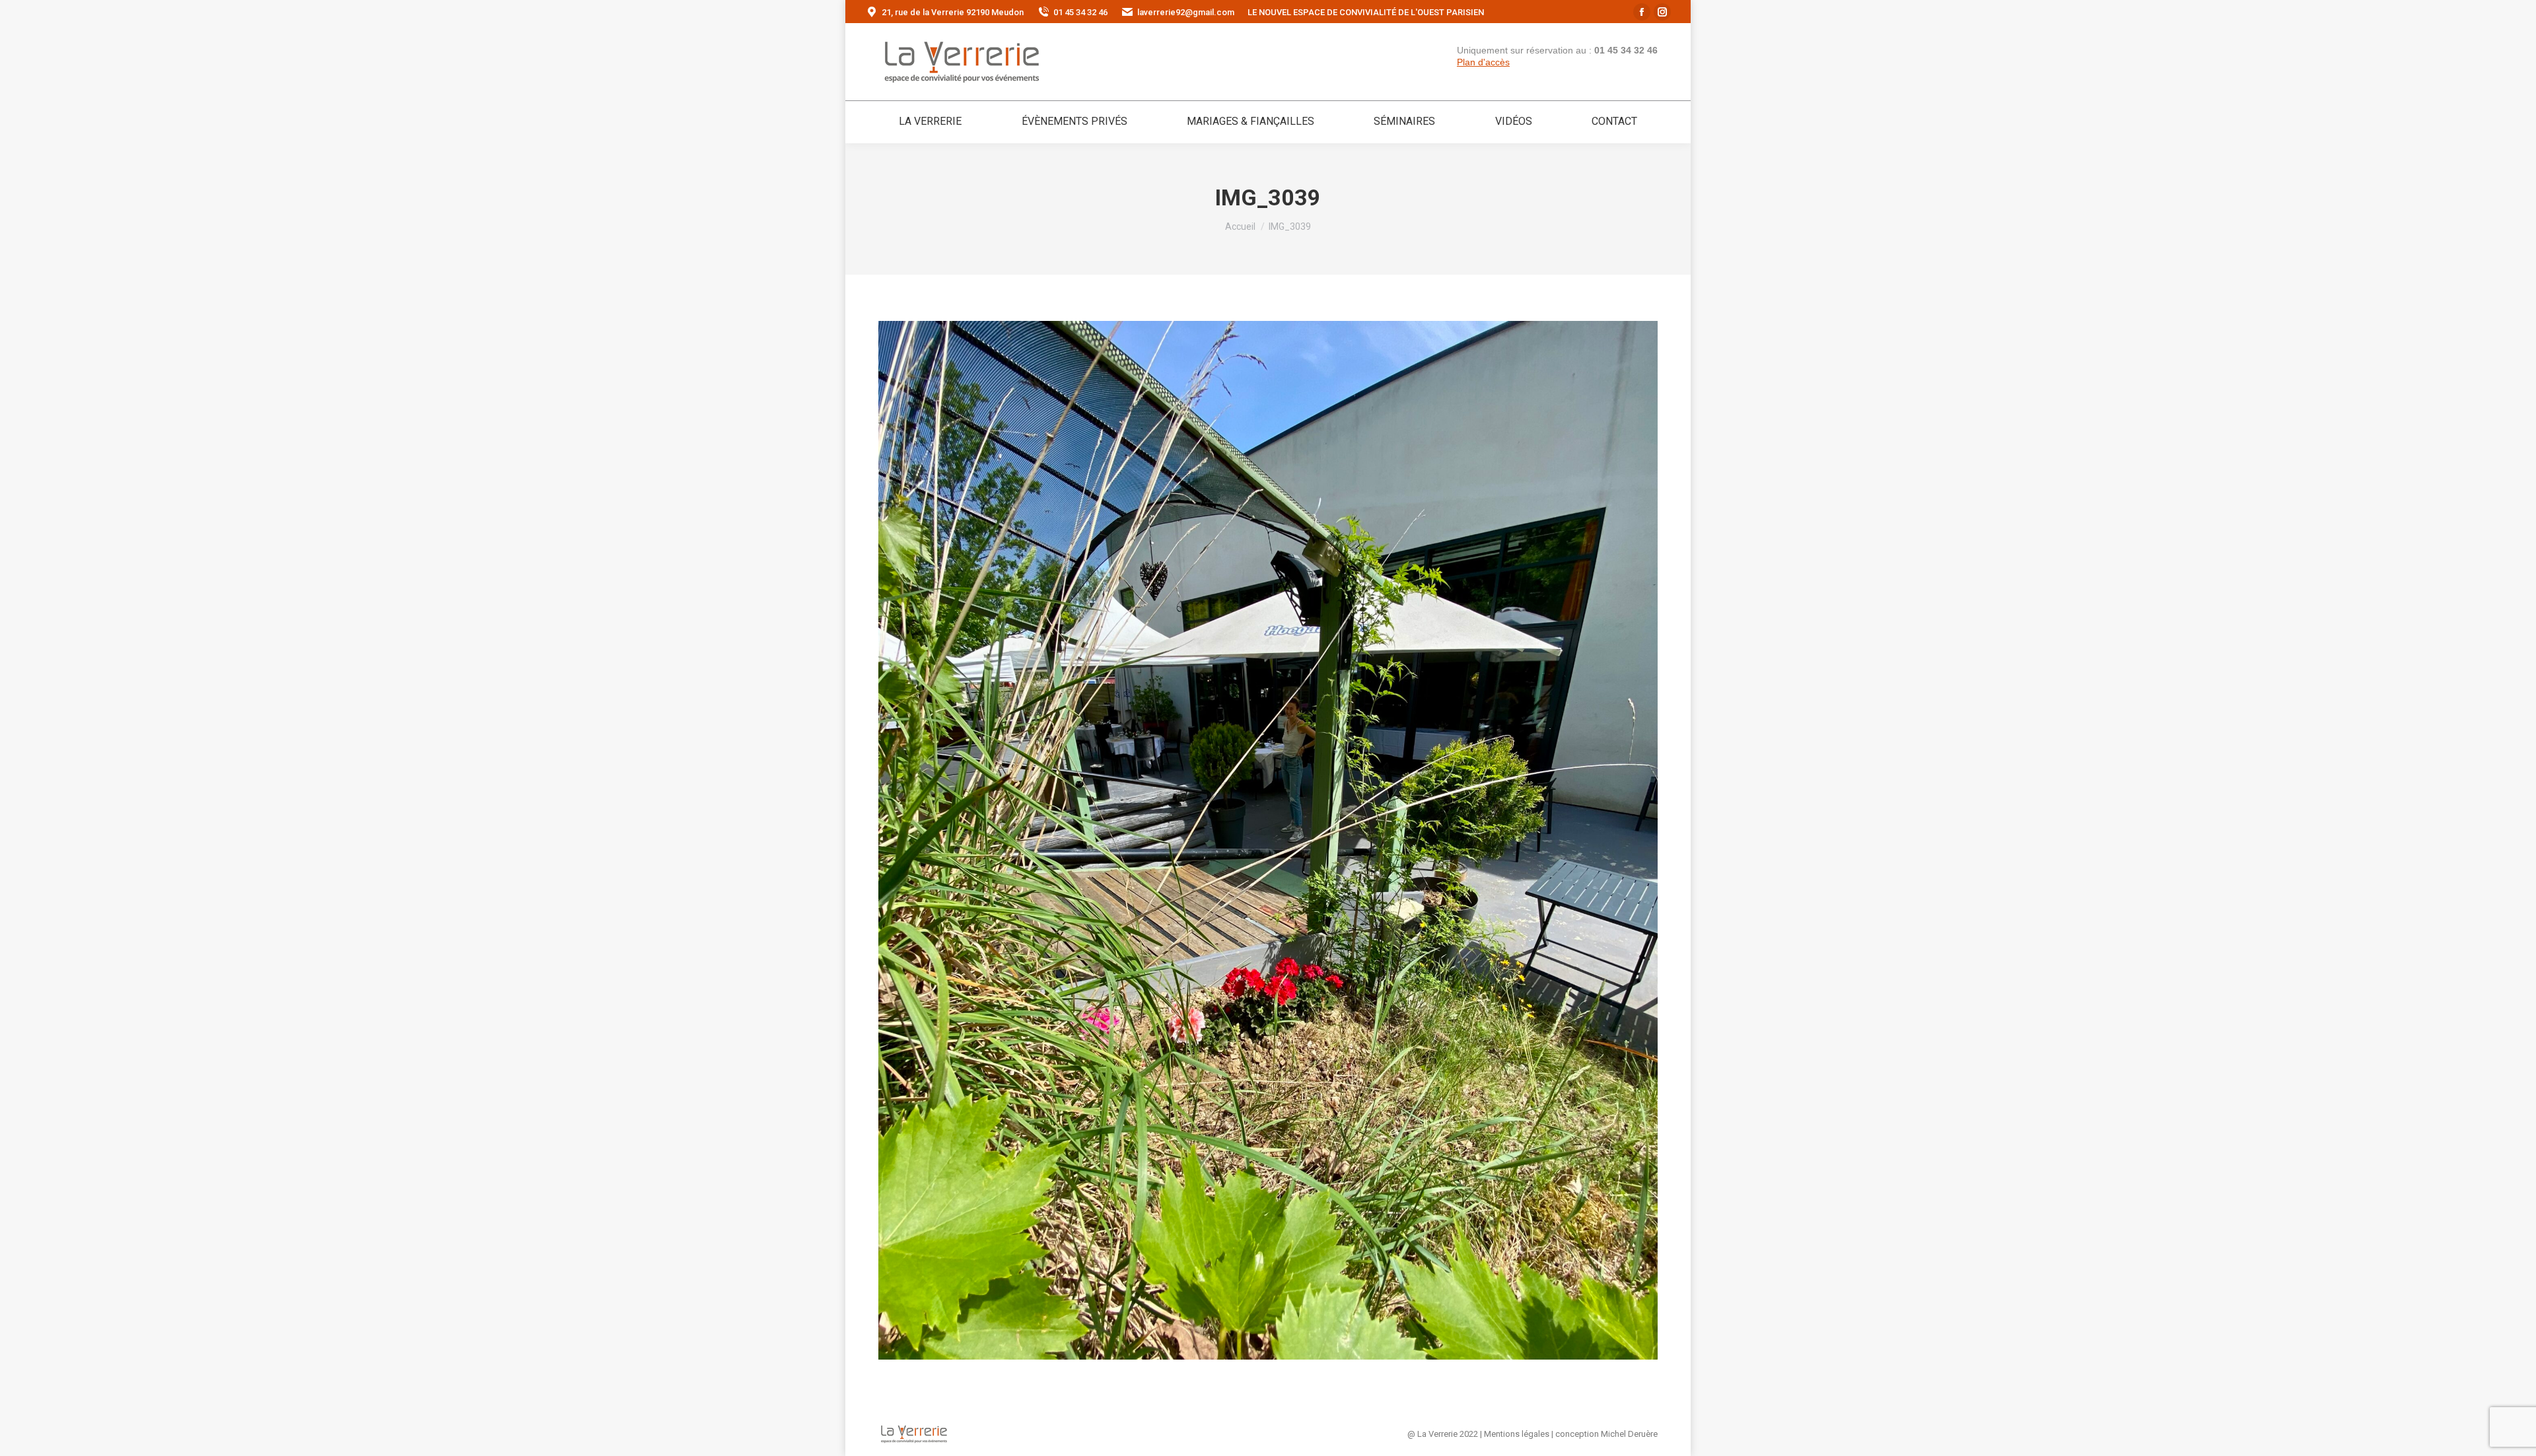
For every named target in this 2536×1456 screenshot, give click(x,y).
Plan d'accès (1483, 62)
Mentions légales (1517, 1434)
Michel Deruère (1629, 1434)
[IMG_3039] (1268, 840)
